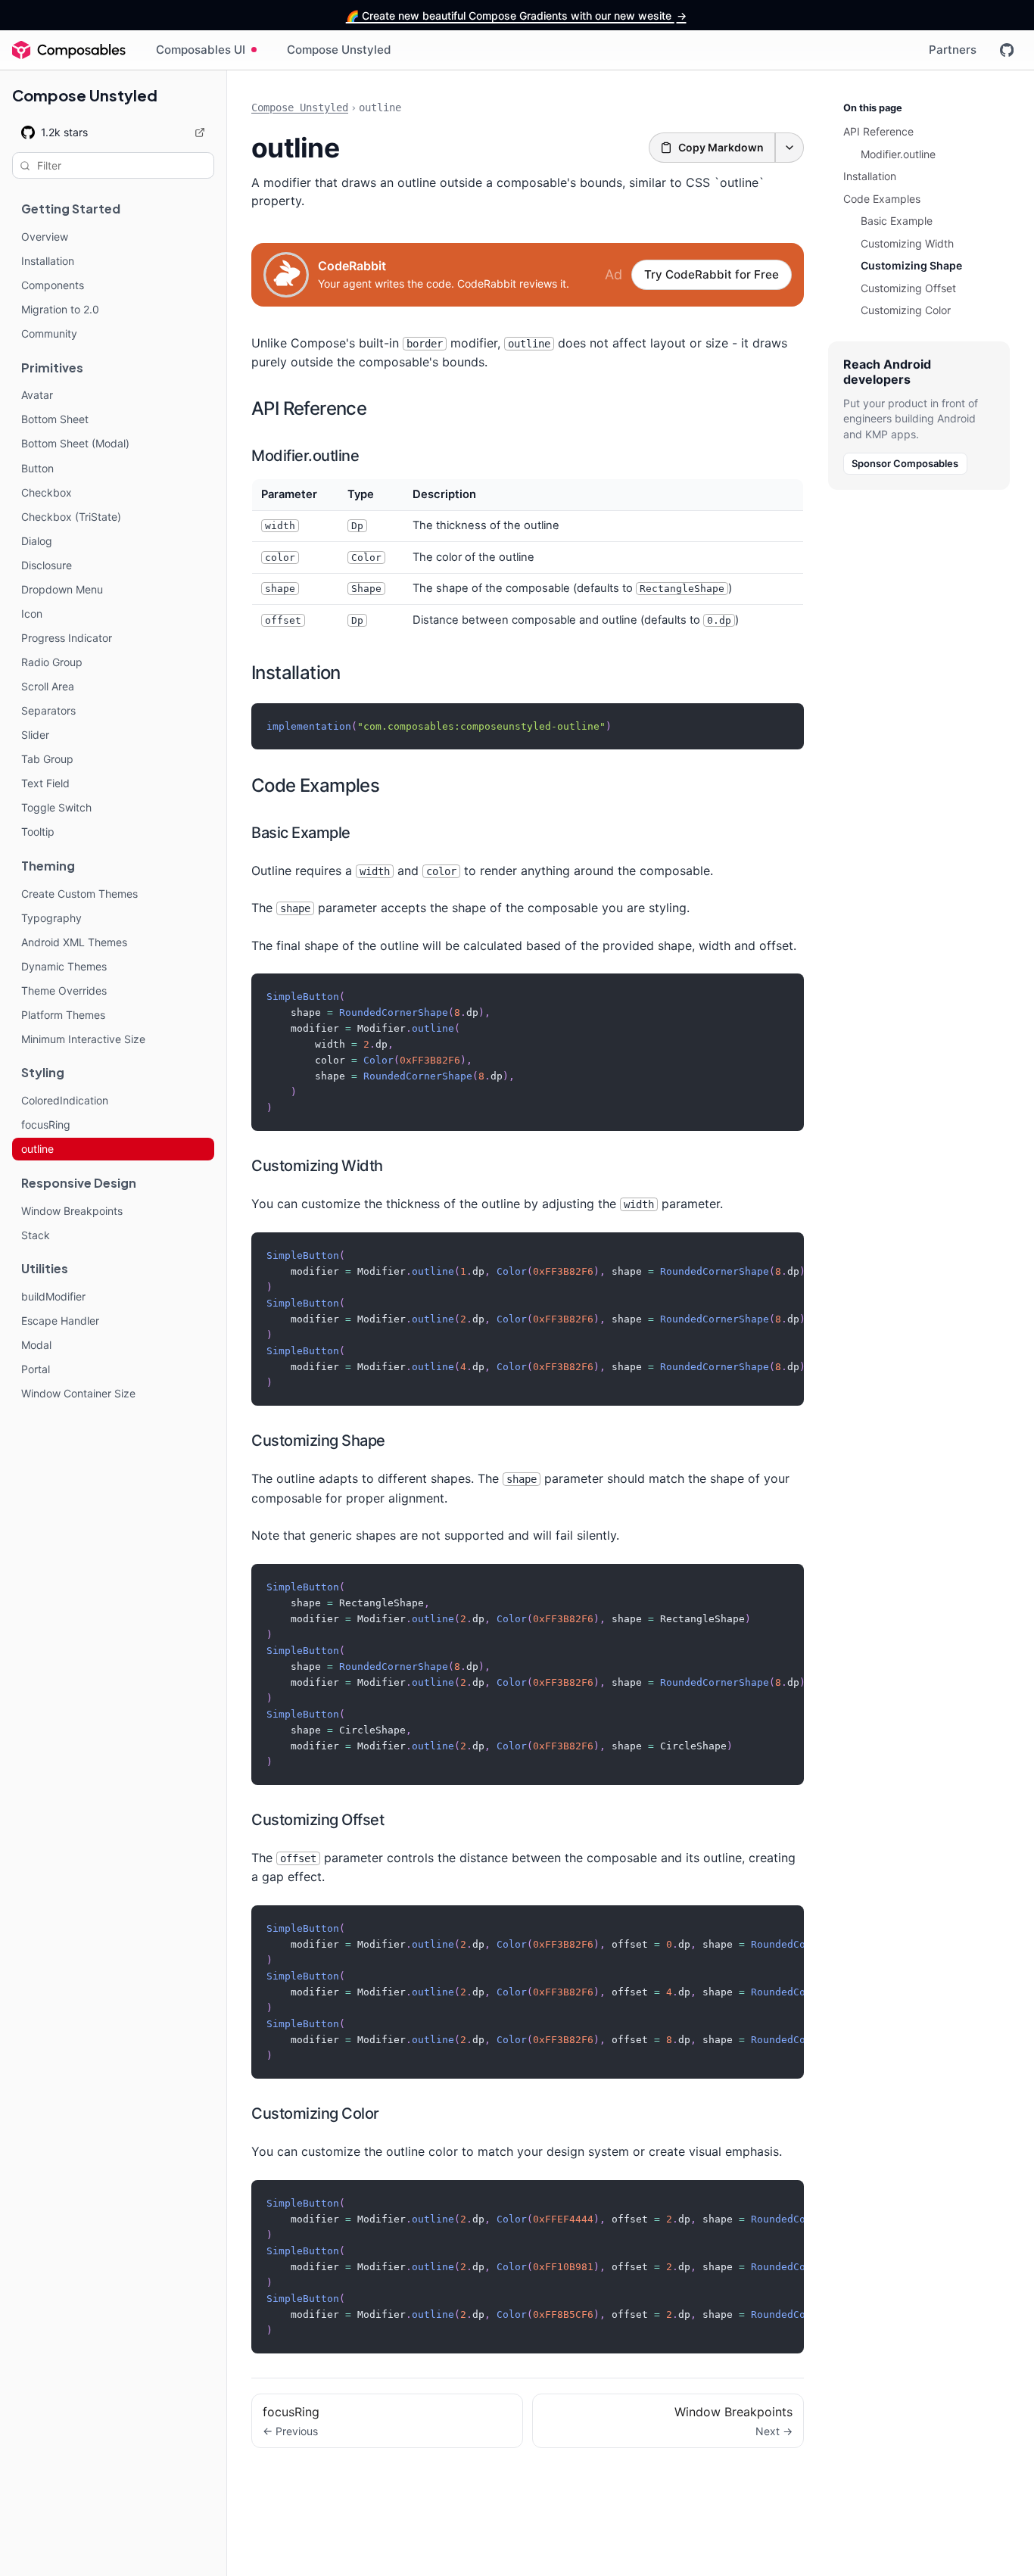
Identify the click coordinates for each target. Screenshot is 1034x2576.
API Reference (309, 408)
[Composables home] (69, 50)
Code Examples (315, 785)
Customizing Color (315, 2113)
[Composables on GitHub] (1007, 50)
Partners (953, 50)
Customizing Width (317, 1166)
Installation (296, 673)
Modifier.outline (305, 456)
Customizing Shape (318, 1441)
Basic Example (301, 833)
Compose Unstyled (339, 50)
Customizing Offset (318, 1820)
